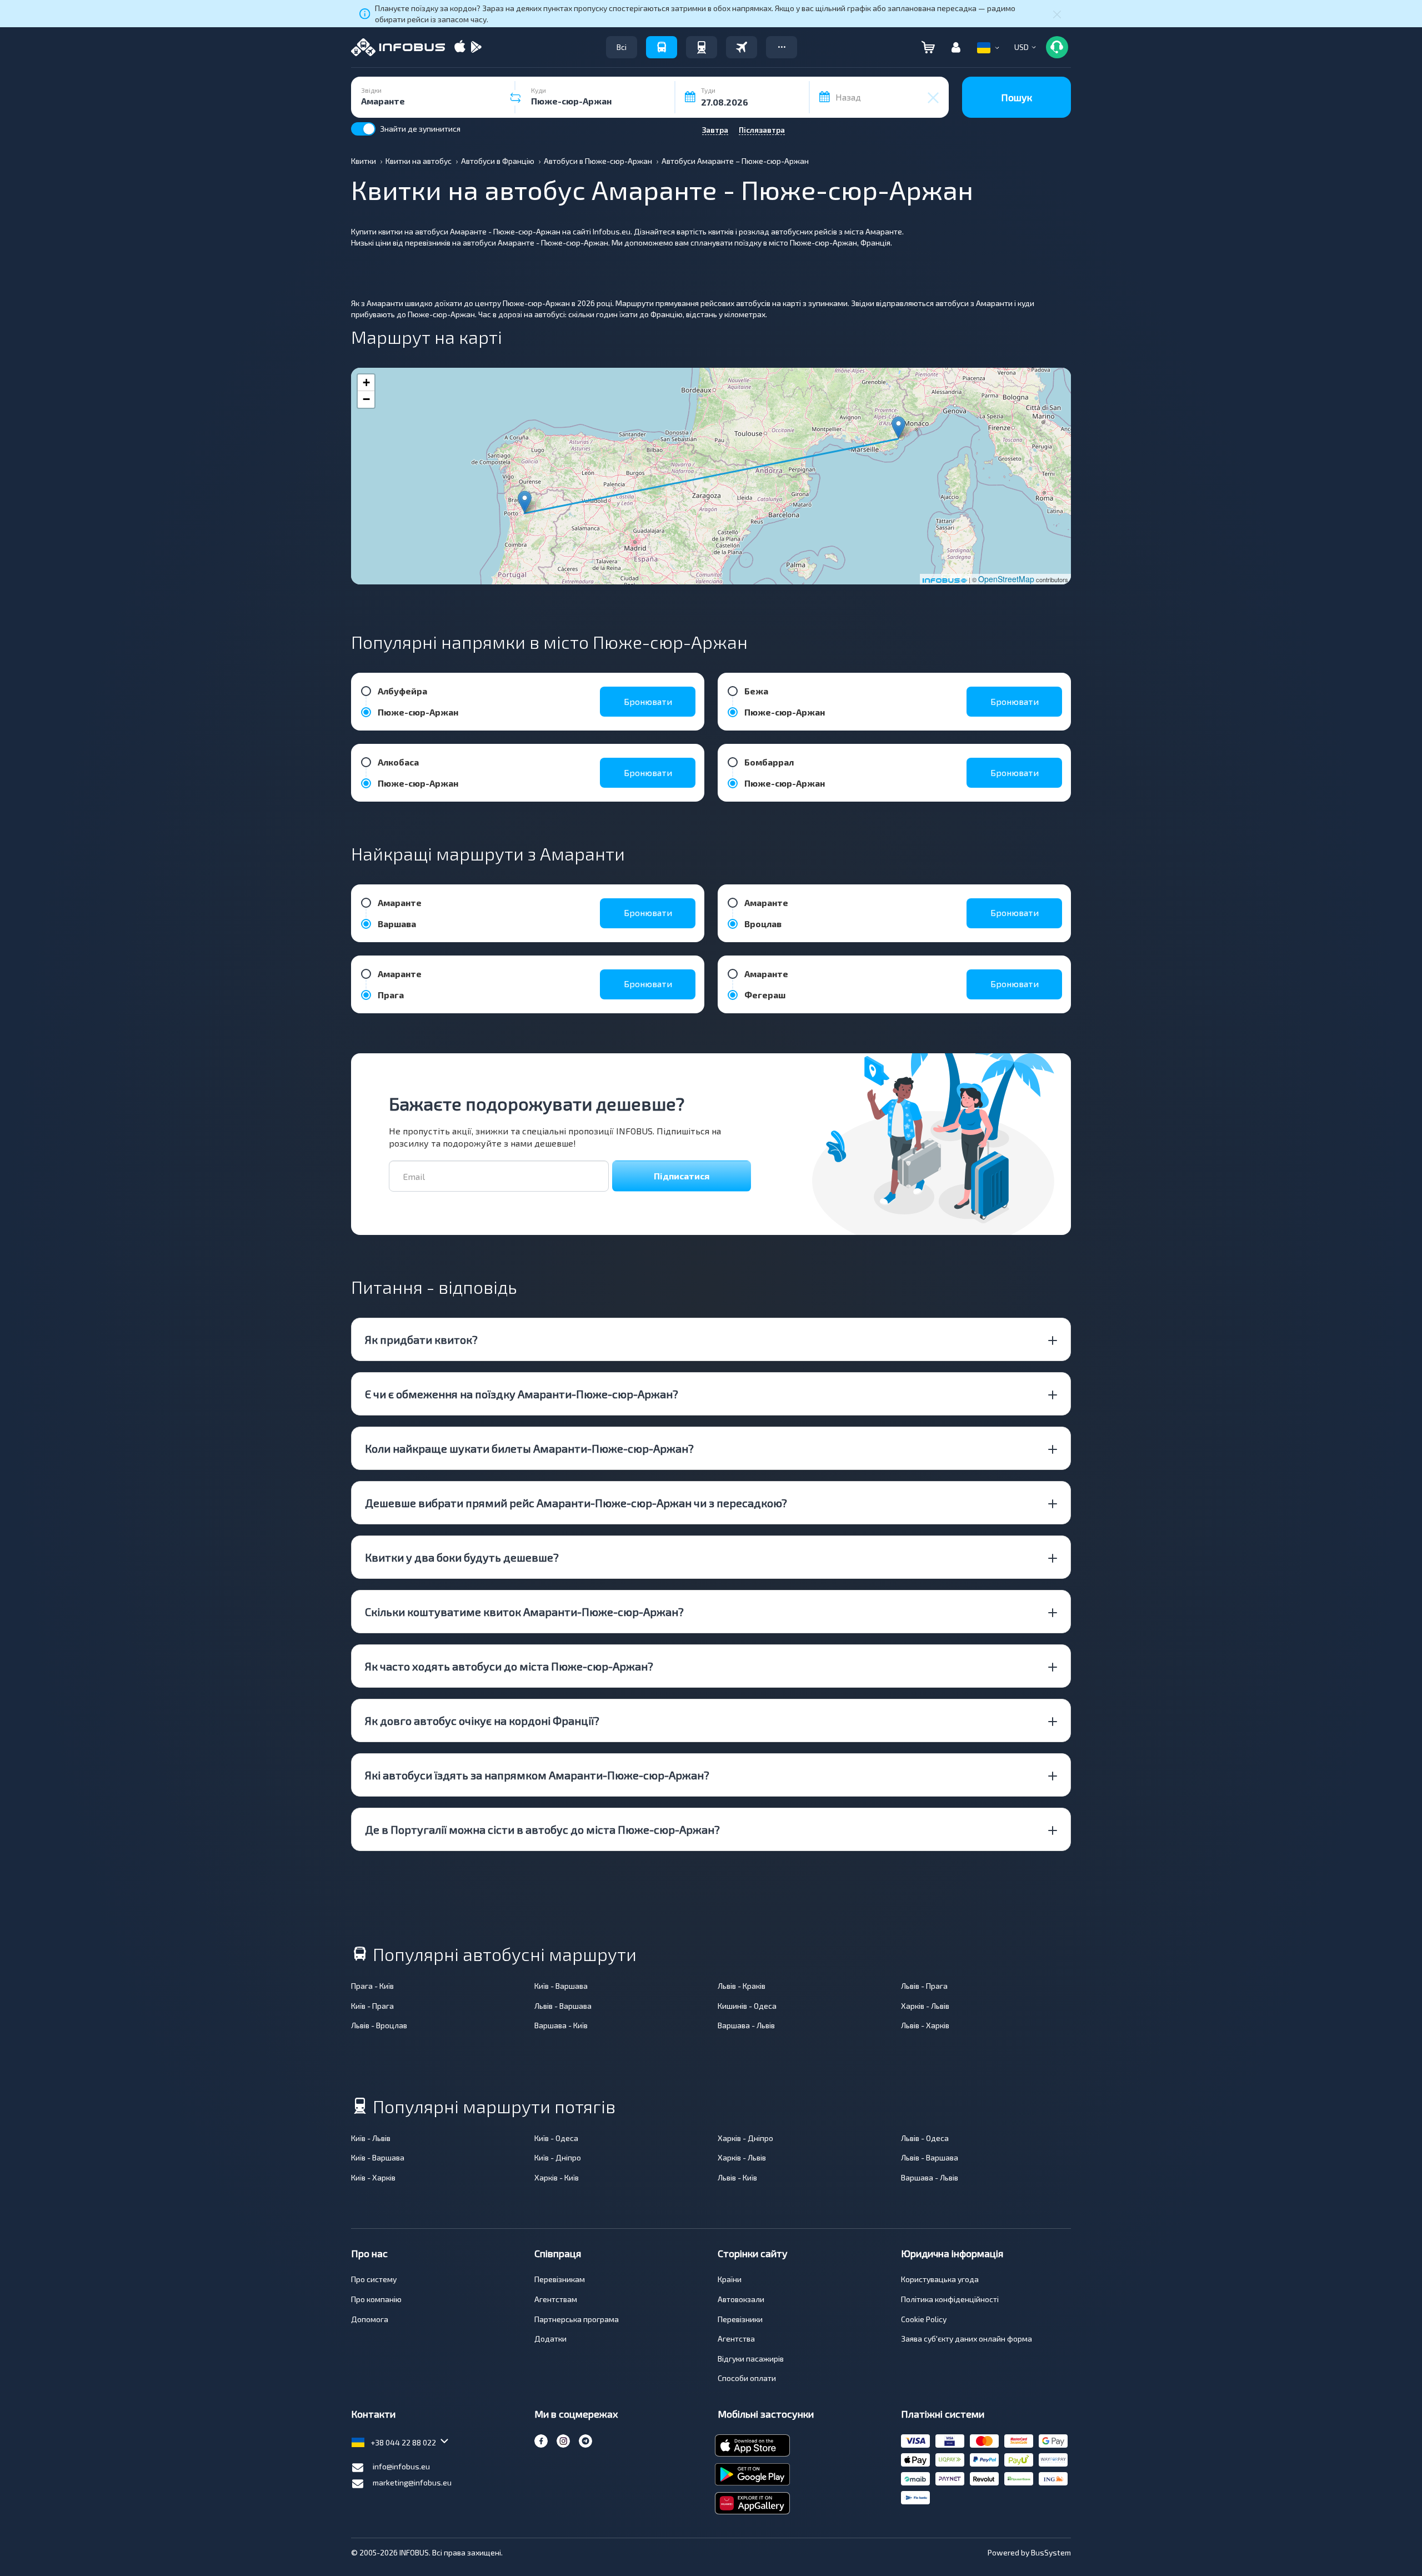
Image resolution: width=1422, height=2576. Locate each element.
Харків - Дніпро (745, 2138)
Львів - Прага (924, 1986)
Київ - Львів (371, 2138)
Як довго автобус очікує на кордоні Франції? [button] (482, 1720)
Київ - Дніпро (558, 2157)
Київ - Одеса (556, 2138)
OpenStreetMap (1006, 579)
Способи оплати (747, 2378)
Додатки (550, 2339)
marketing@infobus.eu (412, 2482)
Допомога (370, 2319)
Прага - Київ (372, 1986)
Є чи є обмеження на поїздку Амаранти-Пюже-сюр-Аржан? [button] (522, 1394)
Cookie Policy (924, 2319)
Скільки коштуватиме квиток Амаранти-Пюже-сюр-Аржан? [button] (524, 1612)
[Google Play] (476, 47)
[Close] (1057, 14)
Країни (730, 2279)
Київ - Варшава (561, 1986)
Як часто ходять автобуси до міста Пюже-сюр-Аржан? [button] (509, 1666)
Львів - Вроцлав (379, 2025)
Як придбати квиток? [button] (421, 1339)
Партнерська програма (577, 2319)
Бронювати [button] (648, 701)
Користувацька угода (940, 2279)
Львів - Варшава (563, 2006)
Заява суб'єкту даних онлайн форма (967, 2339)
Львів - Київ (737, 2177)
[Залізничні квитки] (702, 47)
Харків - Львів (925, 2006)
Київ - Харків (373, 2177)
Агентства (736, 2339)
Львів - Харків (925, 2025)
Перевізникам (560, 2279)
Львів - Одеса (925, 2138)
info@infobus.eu (401, 2466)
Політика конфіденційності (950, 2299)
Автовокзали (741, 2299)
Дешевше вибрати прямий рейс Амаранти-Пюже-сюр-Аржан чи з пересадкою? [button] (576, 1503)
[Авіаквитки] (742, 47)
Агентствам (556, 2299)
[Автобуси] (662, 47)
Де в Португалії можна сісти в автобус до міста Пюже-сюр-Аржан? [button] (542, 1829)
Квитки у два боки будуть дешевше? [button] (462, 1557)
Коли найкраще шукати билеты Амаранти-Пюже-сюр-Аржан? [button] (529, 1448)
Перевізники (740, 2319)
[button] (782, 47)
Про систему (374, 2279)
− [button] (366, 399)
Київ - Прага (372, 2006)
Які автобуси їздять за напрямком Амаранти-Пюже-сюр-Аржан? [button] (537, 1775)
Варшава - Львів (746, 2025)
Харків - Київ (557, 2177)
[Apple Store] (460, 47)
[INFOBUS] (398, 47)
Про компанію (376, 2299)
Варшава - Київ (561, 2025)
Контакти (373, 2414)
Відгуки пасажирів (751, 2359)
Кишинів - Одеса (747, 2006)
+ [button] (366, 382)
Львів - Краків (742, 1986)
